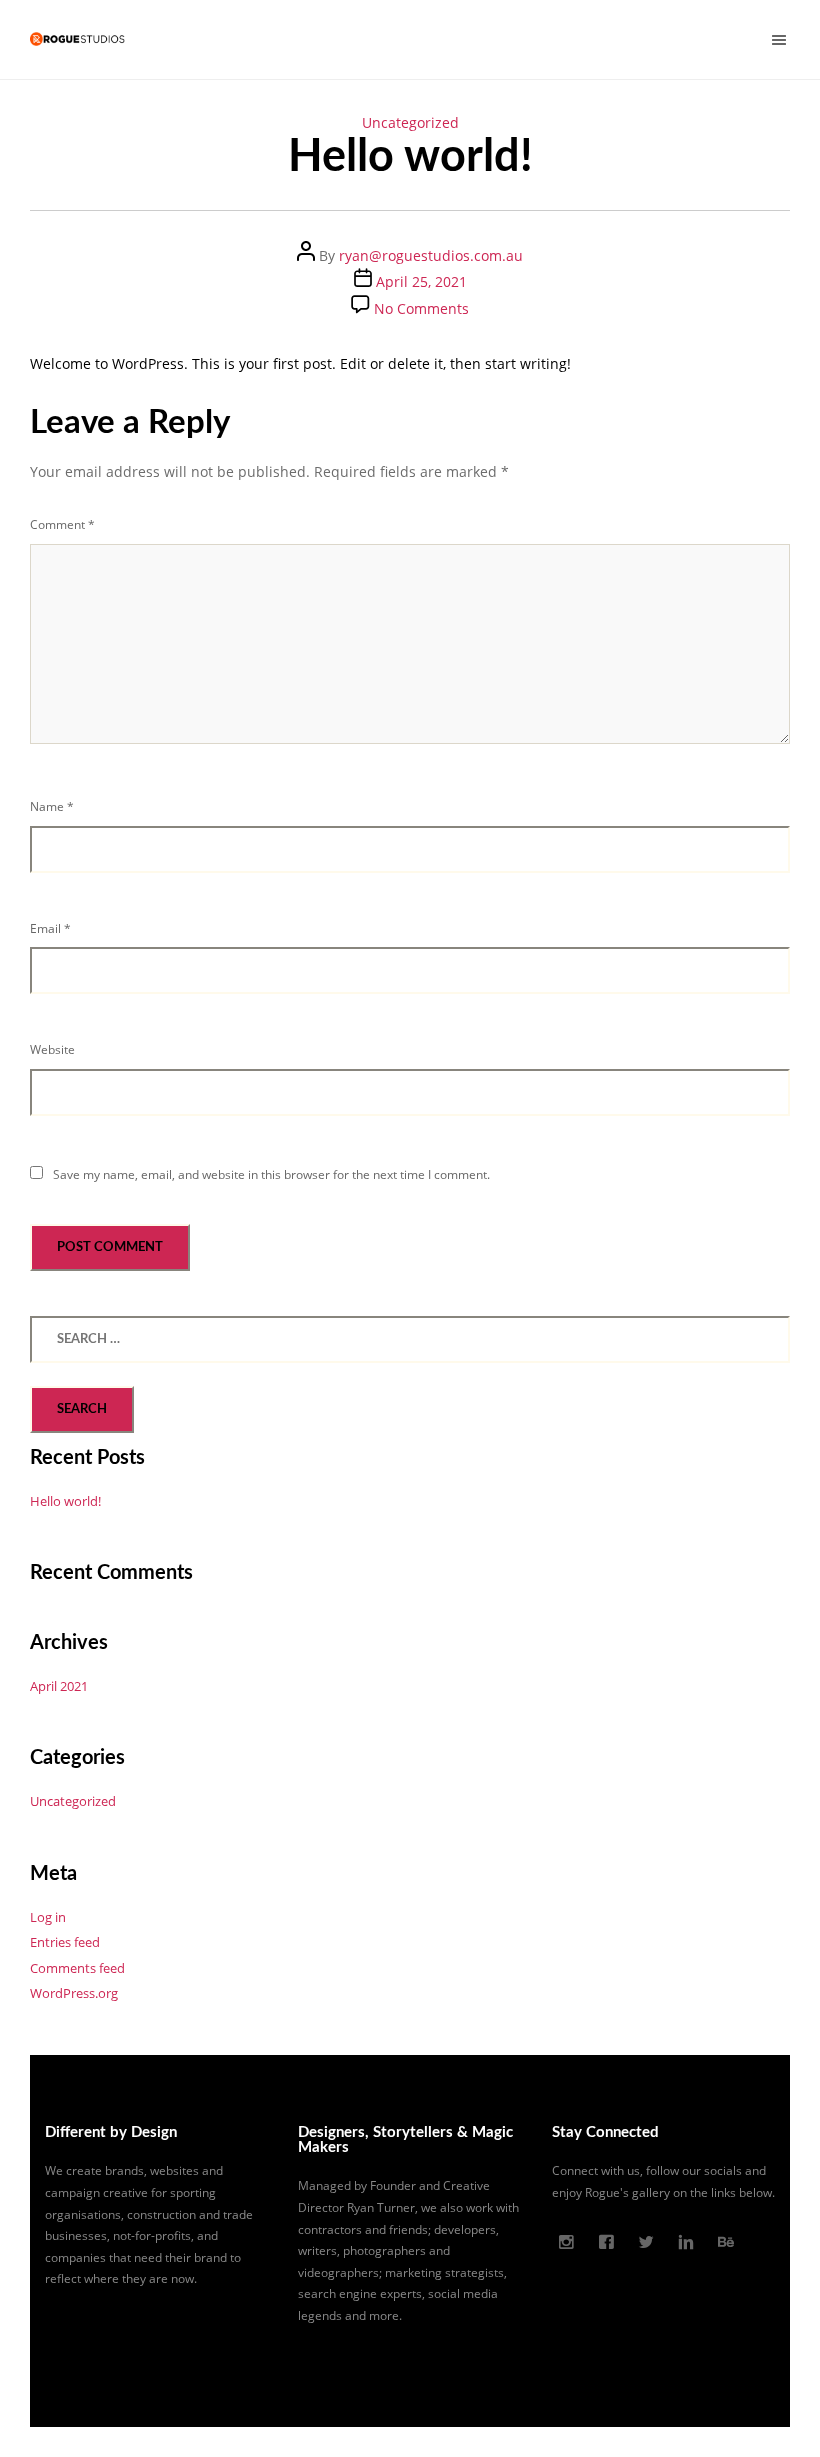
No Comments (421, 308)
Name (52, 806)
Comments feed (77, 1968)
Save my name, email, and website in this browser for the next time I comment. (271, 1174)
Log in (48, 1917)
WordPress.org (74, 1993)
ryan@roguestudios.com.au (431, 255)
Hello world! (65, 1501)
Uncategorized (410, 122)
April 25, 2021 (421, 281)
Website (52, 1049)
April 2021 (59, 1686)
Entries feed (65, 1942)
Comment (62, 524)
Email (50, 928)
